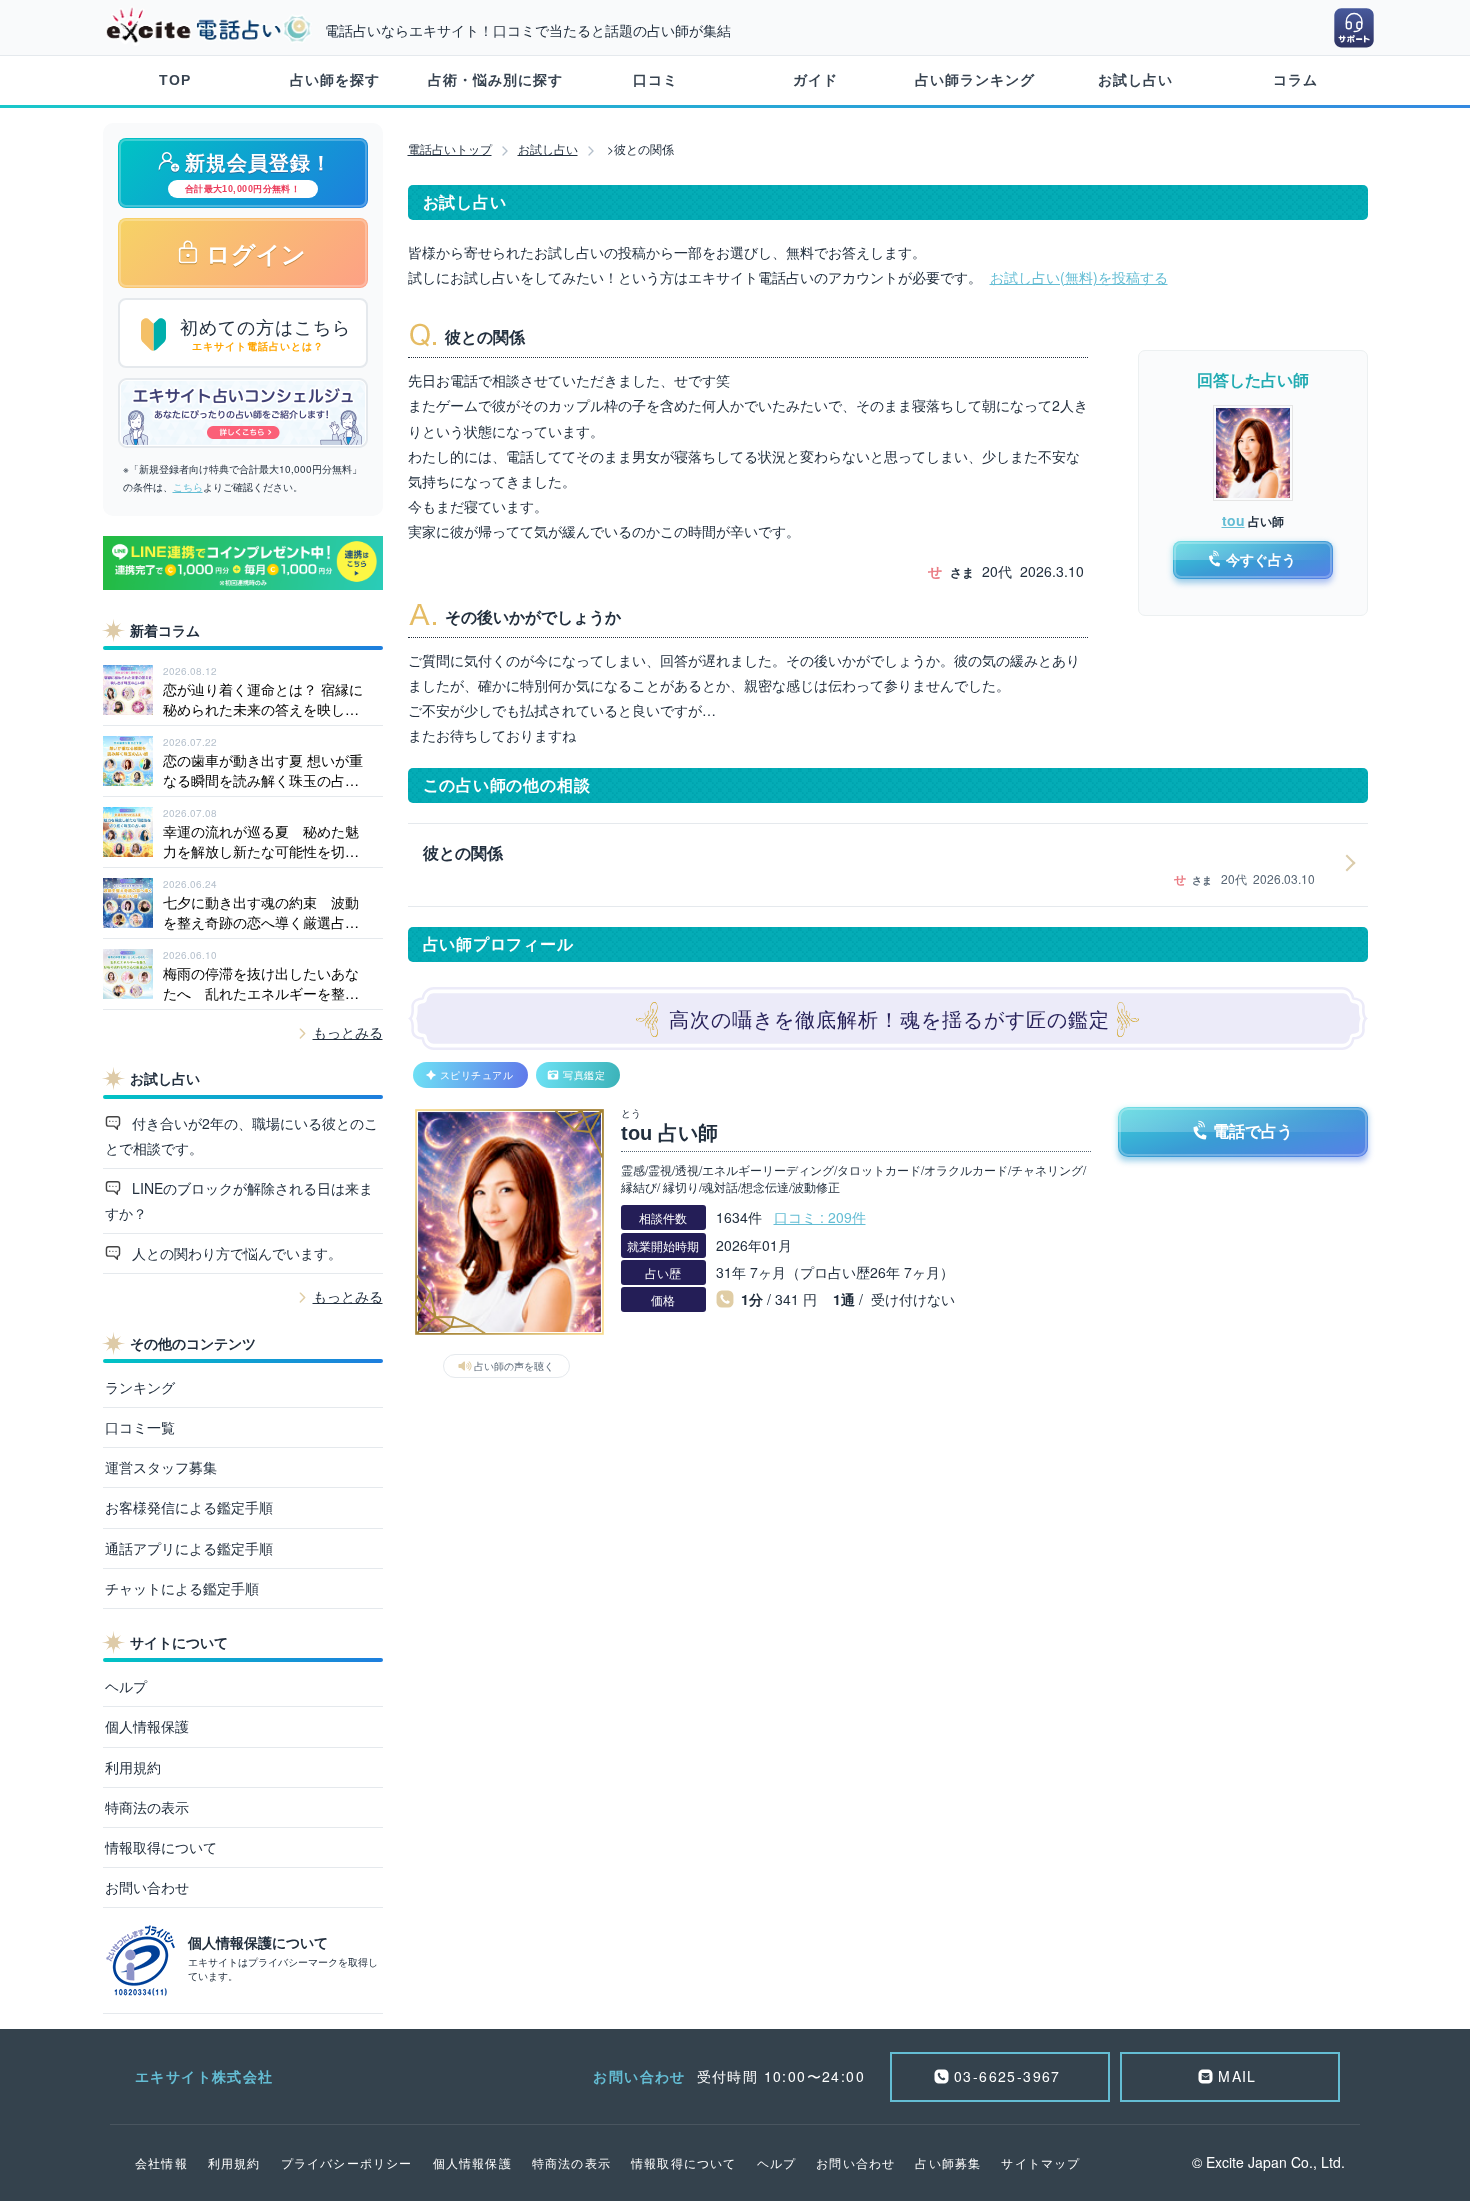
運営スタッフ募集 (161, 1467)
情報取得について (161, 1847)
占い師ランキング (975, 80)
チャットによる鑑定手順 (182, 1588)
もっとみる (348, 1032)
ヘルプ (126, 1686)
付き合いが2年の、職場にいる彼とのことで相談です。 (242, 1135)
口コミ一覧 (140, 1427)
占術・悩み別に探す (495, 80)
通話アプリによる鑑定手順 (189, 1548)
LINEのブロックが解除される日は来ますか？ (239, 1200)
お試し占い (1135, 80)
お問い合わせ (147, 1887)
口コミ (655, 80)
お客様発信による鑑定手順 (189, 1507)
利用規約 (133, 1767)
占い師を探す (335, 80)
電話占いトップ (450, 148)
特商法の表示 (147, 1807)
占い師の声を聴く (514, 1366)
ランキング (140, 1387)
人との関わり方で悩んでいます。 (235, 1253)
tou (1233, 520)
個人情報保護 (147, 1726)
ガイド (815, 80)
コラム (1295, 80)
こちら (188, 487)
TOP (175, 80)
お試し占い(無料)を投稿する (1079, 277)
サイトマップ (1040, 2162)
